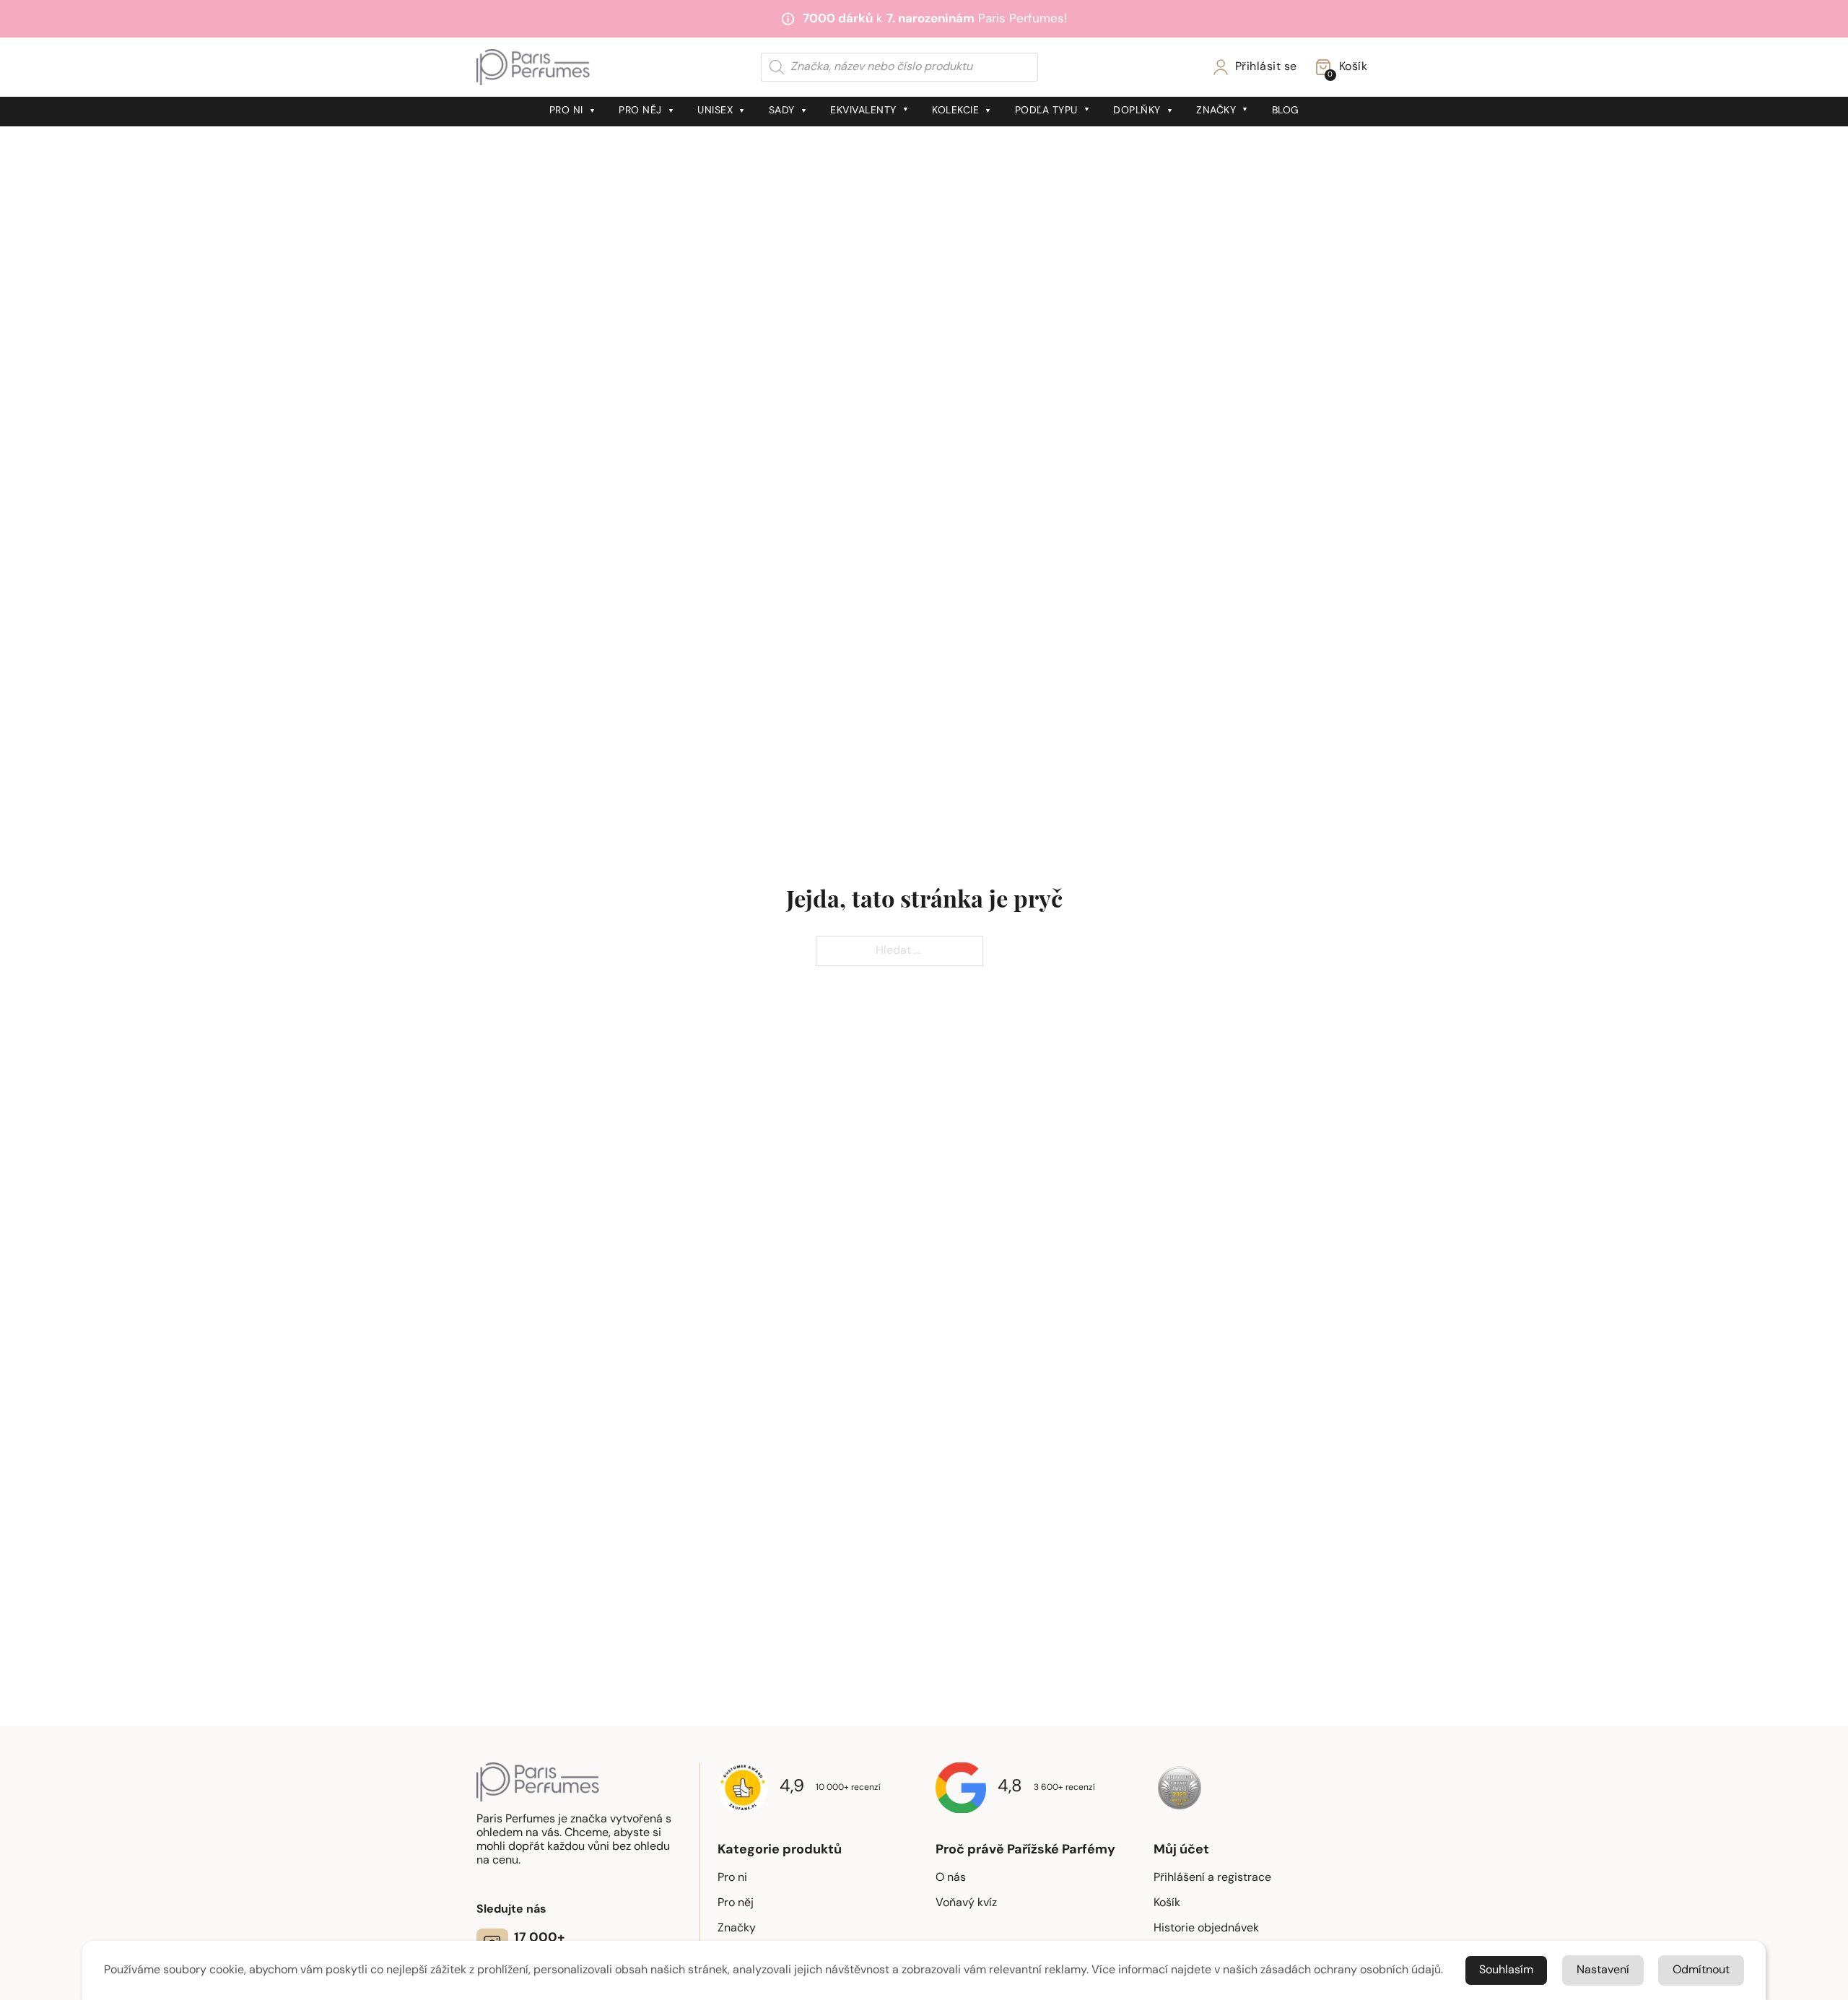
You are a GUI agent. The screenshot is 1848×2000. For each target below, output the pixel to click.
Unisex (715, 111)
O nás (951, 1878)
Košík (1167, 1903)
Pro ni (566, 111)
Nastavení (1603, 1970)
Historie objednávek (1206, 1929)
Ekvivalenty (863, 111)
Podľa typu (1046, 111)
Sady (782, 111)
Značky (1216, 111)
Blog (1286, 111)
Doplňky (1137, 111)
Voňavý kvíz (966, 1903)
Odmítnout (1701, 1970)
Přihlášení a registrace (1212, 1878)
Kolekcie (955, 111)
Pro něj (640, 111)
